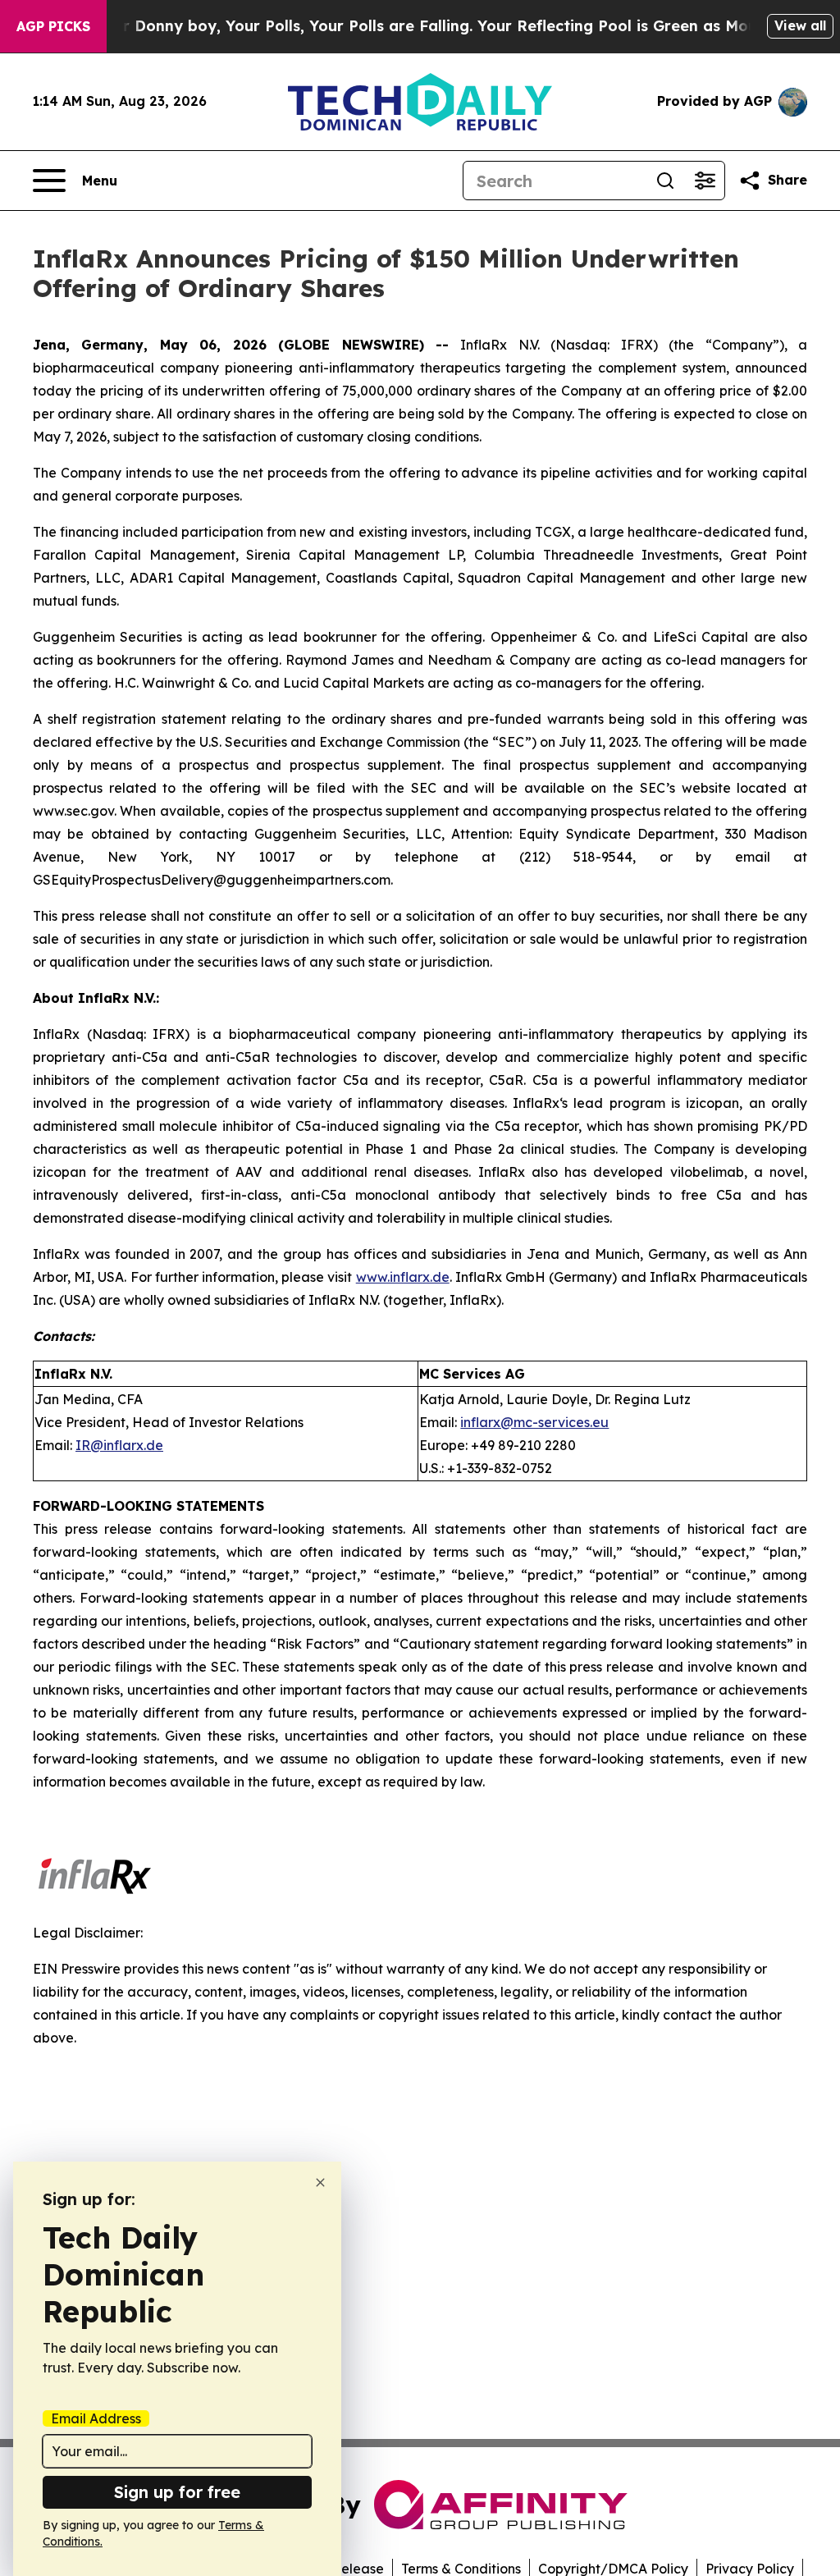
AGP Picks (53, 26)
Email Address (96, 2418)
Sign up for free (177, 2492)
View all (800, 25)
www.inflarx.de (403, 1277)
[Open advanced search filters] (705, 181)
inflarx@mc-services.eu (534, 1422)
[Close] (320, 2183)
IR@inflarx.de (119, 1445)
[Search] (665, 181)
